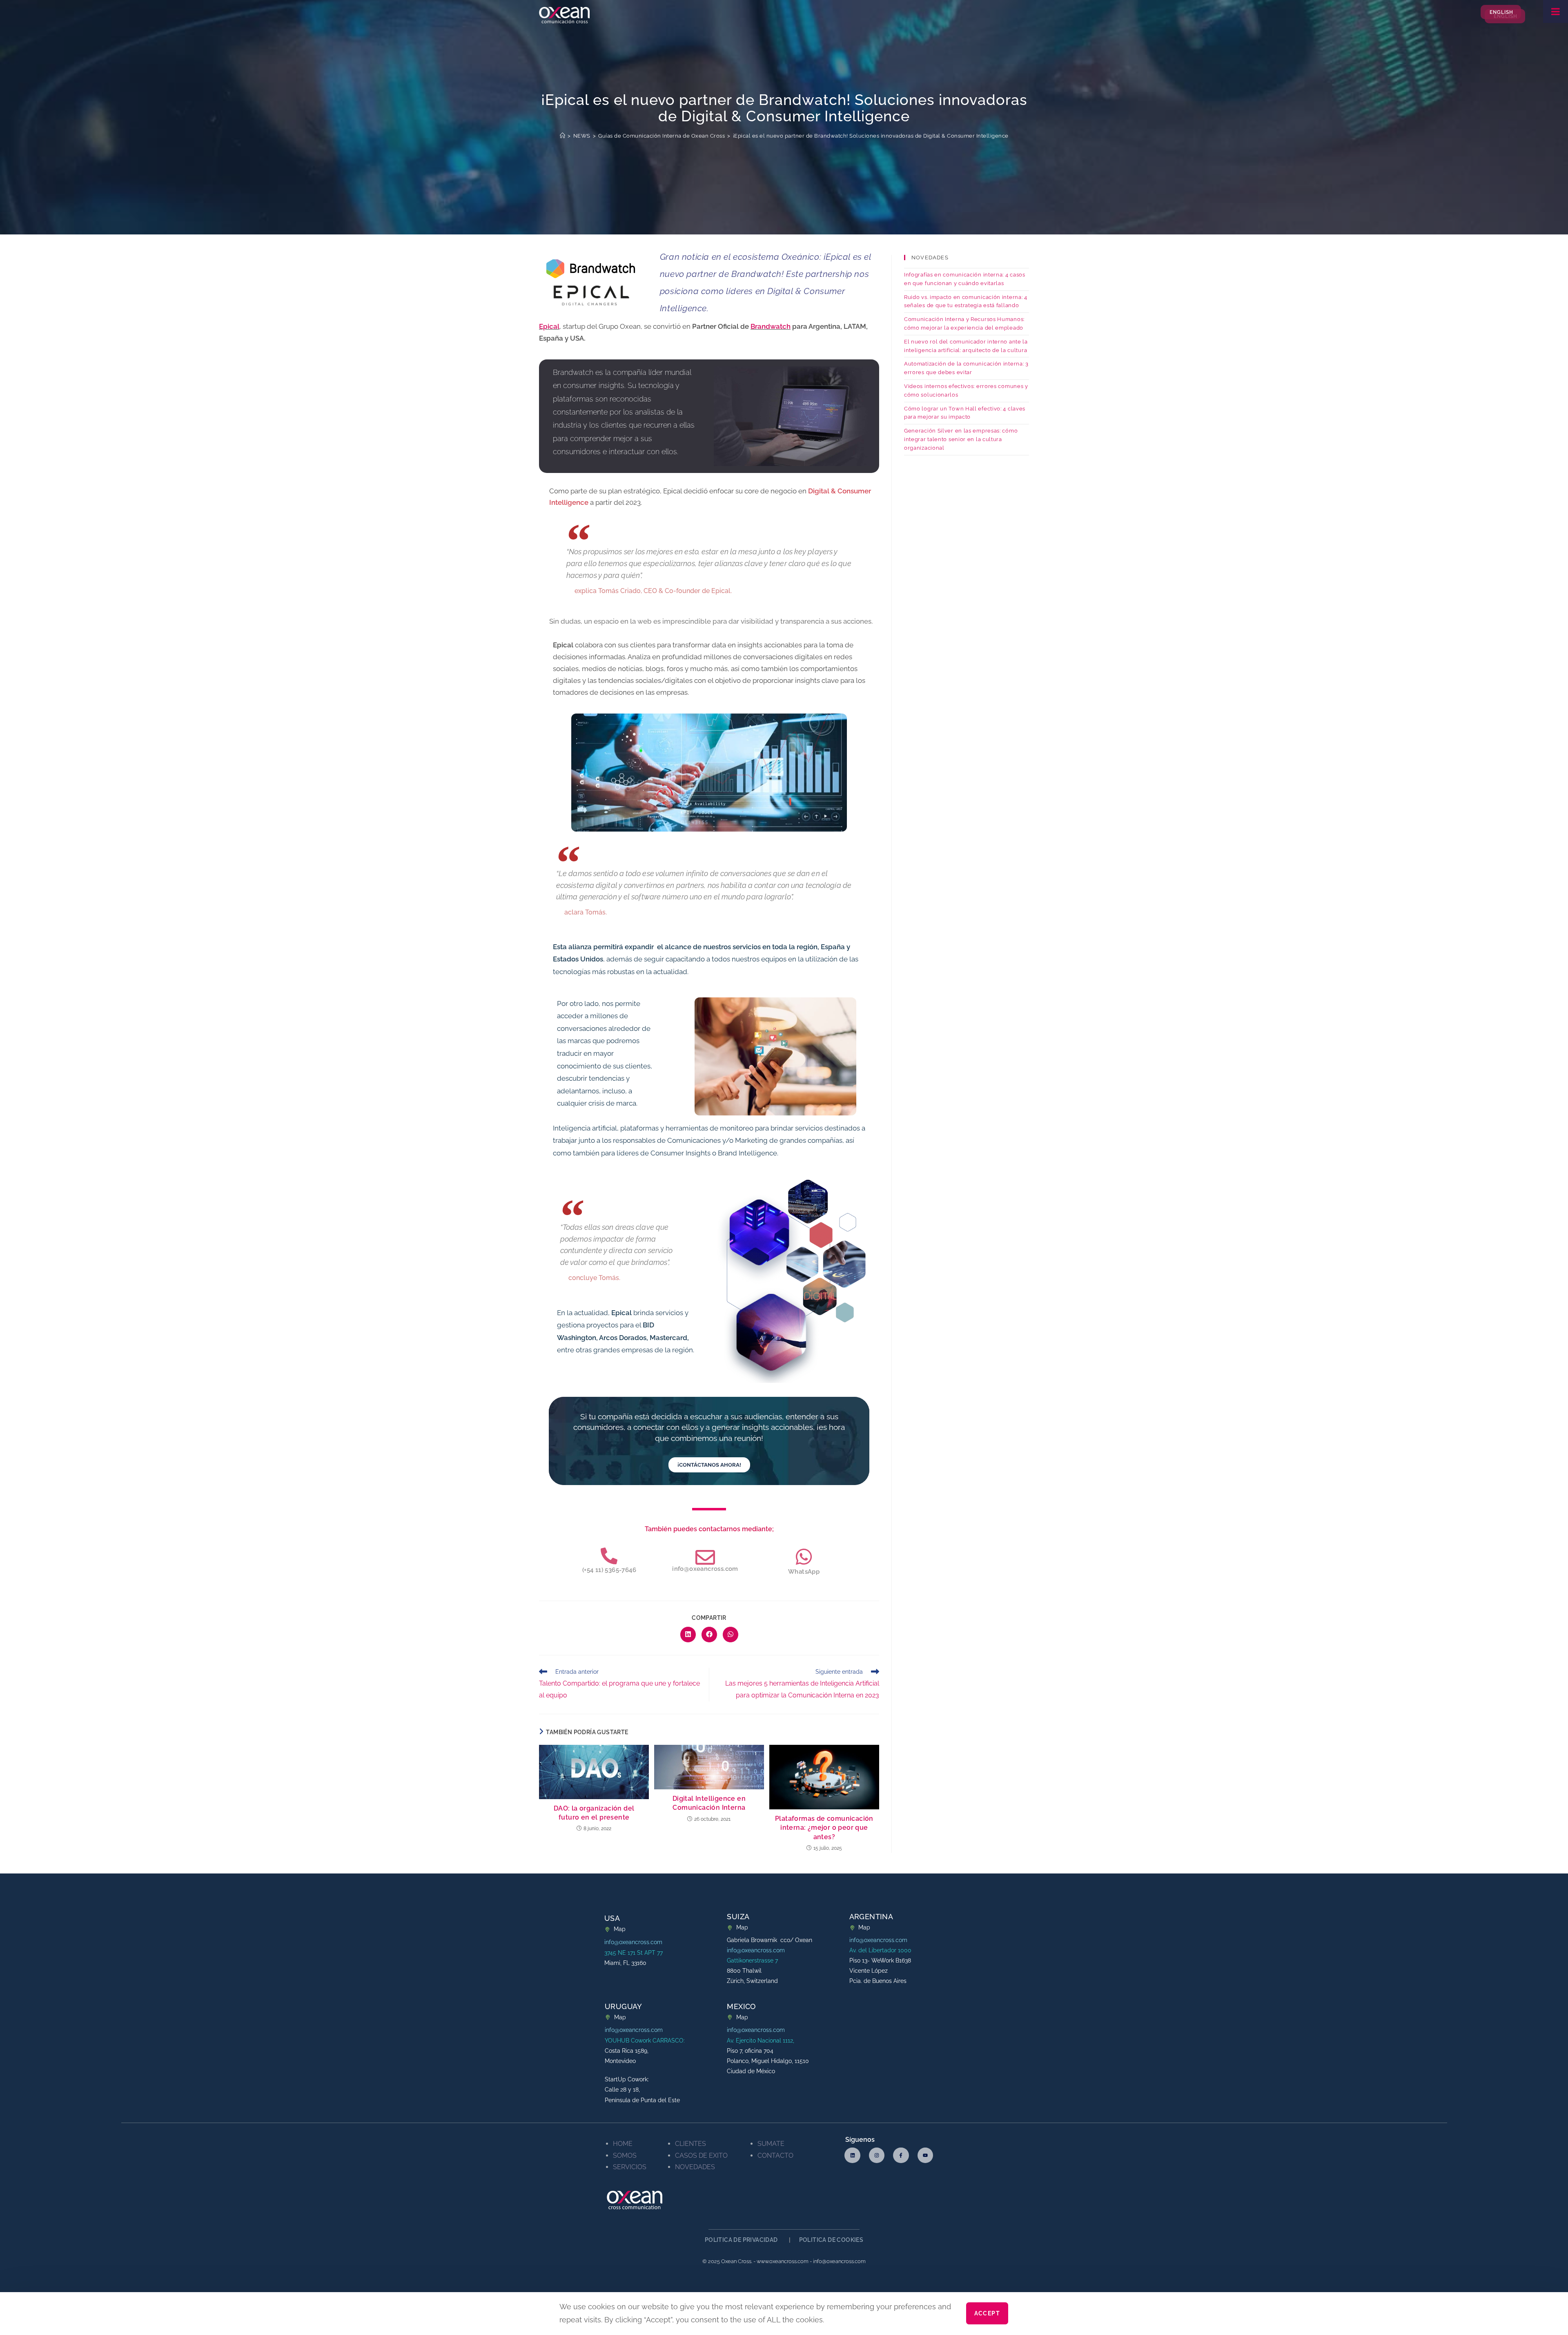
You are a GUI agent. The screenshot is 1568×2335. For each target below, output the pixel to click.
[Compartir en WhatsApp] (731, 1635)
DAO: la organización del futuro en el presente (594, 1813)
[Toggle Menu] (1556, 11)
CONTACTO (775, 2155)
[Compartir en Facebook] (709, 1635)
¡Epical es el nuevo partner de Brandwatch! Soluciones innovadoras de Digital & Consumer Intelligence (871, 136)
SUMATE (771, 2144)
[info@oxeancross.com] (705, 1557)
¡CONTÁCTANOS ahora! (709, 1465)
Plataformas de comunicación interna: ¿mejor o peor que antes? (824, 1828)
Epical (549, 326)
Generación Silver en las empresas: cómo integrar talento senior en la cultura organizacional (961, 439)
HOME (623, 2144)
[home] (563, 136)
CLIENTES (690, 2144)
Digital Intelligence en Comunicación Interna (709, 1803)
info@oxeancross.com (705, 1569)
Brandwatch (771, 326)
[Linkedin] (852, 2155)
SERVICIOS (630, 2167)
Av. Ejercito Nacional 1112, (761, 2041)
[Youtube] (925, 2155)
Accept (987, 2314)
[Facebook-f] (901, 2155)
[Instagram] (877, 2155)
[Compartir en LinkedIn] (688, 1635)
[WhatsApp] (804, 1557)
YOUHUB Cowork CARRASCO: (645, 2041)
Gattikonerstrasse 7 (752, 1960)
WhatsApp (804, 1572)
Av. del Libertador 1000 (880, 1950)
